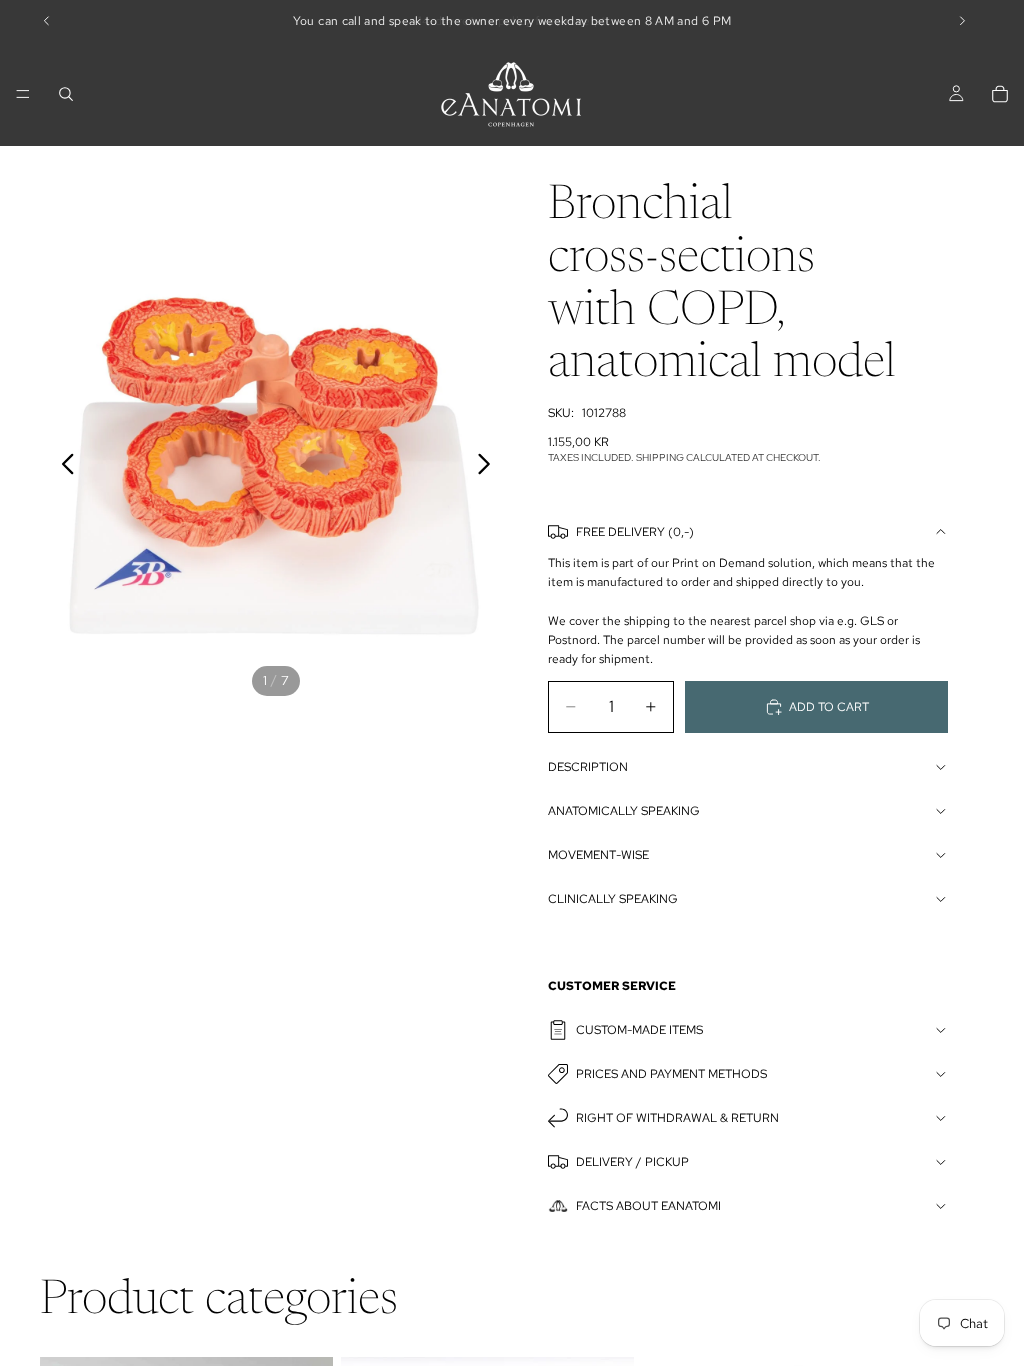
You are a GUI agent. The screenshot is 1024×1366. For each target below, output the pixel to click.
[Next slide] (489, 467)
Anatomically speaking (624, 811)
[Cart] (1000, 94)
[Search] (66, 94)
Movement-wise (598, 855)
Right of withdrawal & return (677, 1118)
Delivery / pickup (632, 1162)
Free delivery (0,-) (635, 532)
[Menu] (23, 94)
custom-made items (639, 1030)
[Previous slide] (62, 467)
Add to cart (829, 707)
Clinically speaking (613, 899)
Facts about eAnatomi (648, 1206)
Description (588, 767)
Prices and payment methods (671, 1074)
